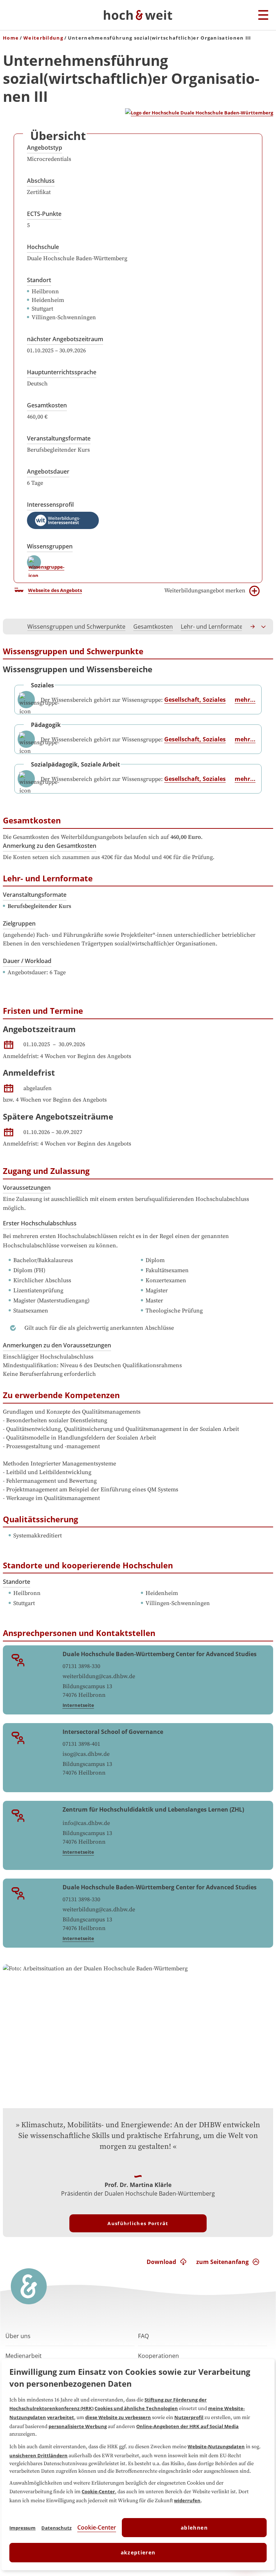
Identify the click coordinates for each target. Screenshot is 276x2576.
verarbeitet (61, 2417)
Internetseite (78, 1705)
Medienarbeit (24, 2356)
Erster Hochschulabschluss (40, 1223)
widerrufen (187, 2500)
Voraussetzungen (27, 1188)
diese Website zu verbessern (118, 2417)
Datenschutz (56, 2528)
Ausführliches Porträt (138, 2223)
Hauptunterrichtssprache (62, 372)
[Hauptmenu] (263, 15)
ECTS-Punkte (44, 214)
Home (11, 38)
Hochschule (43, 247)
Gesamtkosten (47, 405)
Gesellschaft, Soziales (195, 700)
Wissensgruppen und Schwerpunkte (76, 627)
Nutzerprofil (189, 2417)
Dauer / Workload (27, 961)
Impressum (22, 2528)
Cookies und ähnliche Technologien (136, 2408)
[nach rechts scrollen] (253, 627)
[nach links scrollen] (12, 627)
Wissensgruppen (50, 546)
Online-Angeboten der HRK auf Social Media (187, 2426)
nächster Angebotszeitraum (65, 339)
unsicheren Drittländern (38, 2455)
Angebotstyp (45, 148)
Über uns (18, 2336)
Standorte (17, 1582)
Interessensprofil (50, 505)
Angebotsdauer (48, 471)
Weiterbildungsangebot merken (205, 591)
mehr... (245, 700)
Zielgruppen (19, 923)
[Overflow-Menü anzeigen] (264, 627)
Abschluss (41, 181)
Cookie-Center (98, 2491)
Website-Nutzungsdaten (216, 2446)
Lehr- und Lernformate (212, 627)
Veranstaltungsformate (59, 438)
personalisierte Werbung (78, 2426)
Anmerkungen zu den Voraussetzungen (57, 1345)
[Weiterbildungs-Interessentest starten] (63, 520)
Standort (39, 280)
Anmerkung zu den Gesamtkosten (50, 846)
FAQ (143, 2336)
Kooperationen (158, 2356)
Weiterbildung (43, 38)
